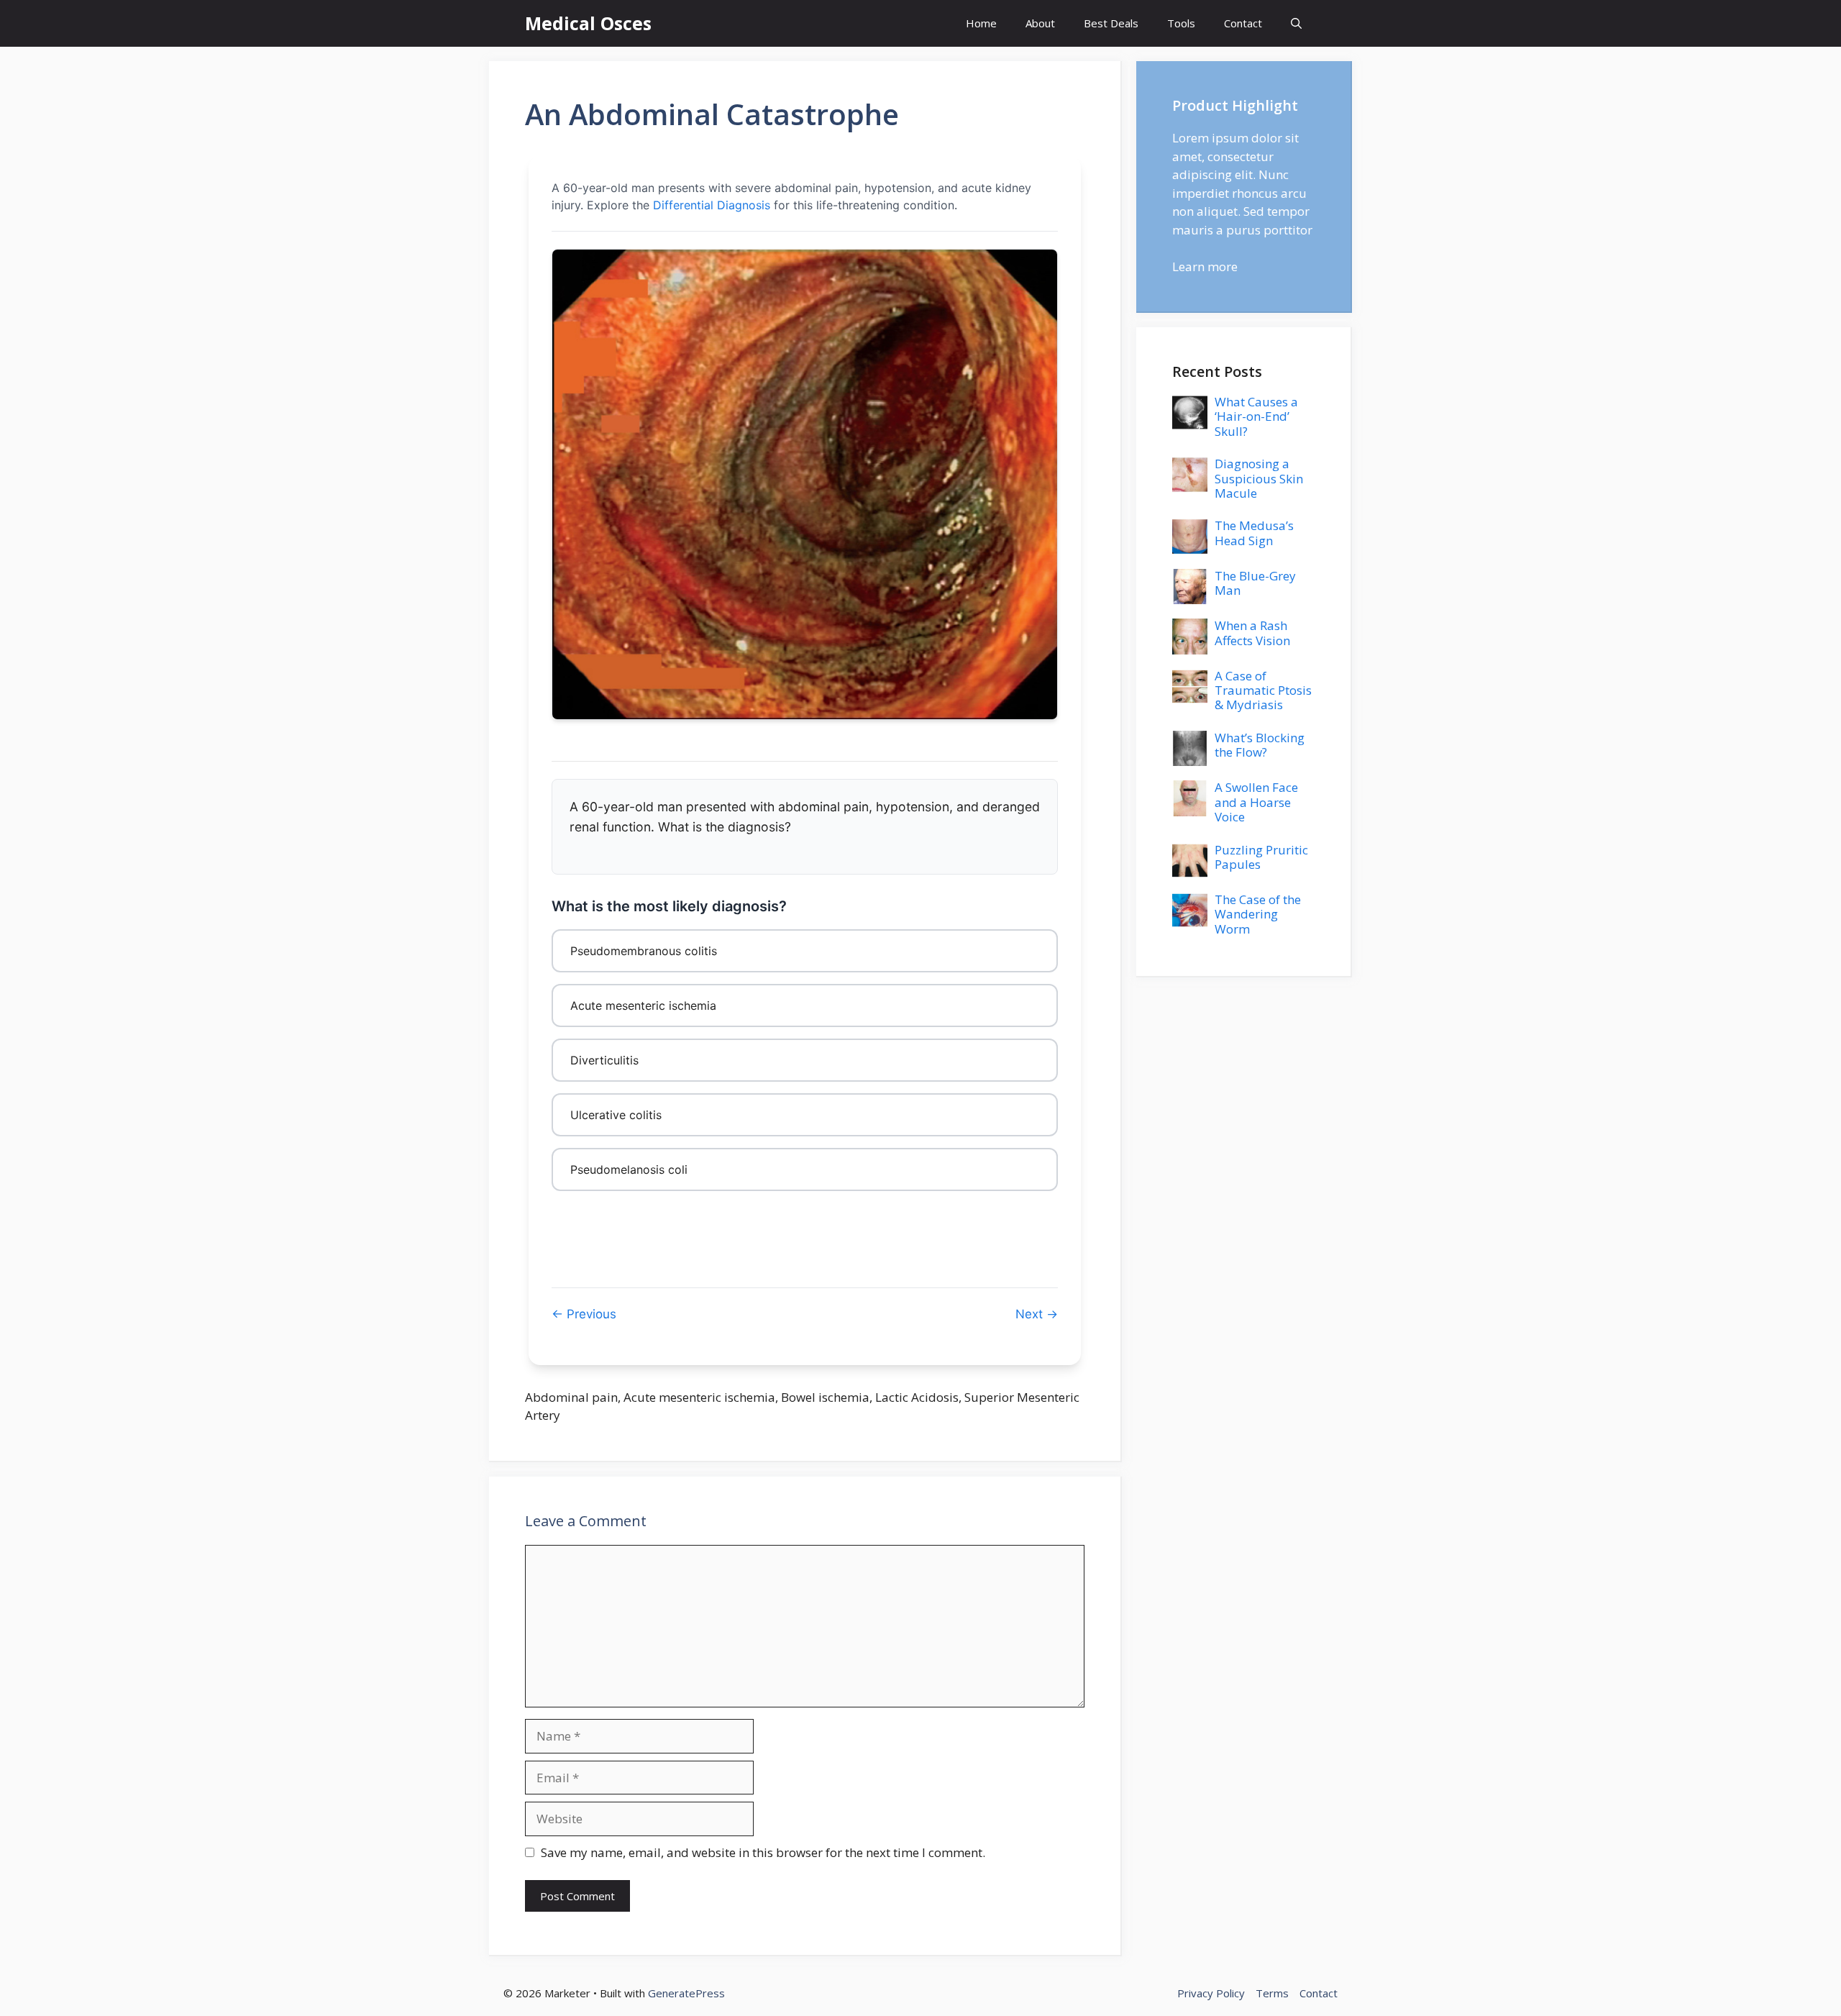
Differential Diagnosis (712, 205)
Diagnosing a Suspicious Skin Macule (1259, 478)
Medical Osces (588, 23)
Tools (1181, 23)
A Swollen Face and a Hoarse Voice (1256, 802)
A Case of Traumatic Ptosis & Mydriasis (1263, 690)
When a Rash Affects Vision (1252, 633)
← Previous (584, 1314)
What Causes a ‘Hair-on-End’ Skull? (1256, 416)
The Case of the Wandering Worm (1258, 914)
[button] (1296, 23)
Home (981, 23)
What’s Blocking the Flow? (1260, 745)
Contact (1243, 23)
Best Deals (1111, 23)
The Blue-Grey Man (1255, 583)
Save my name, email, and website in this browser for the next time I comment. (763, 1852)
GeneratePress (686, 1993)
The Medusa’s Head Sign (1254, 533)
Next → (1037, 1314)
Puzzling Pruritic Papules (1261, 857)
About (1040, 23)
